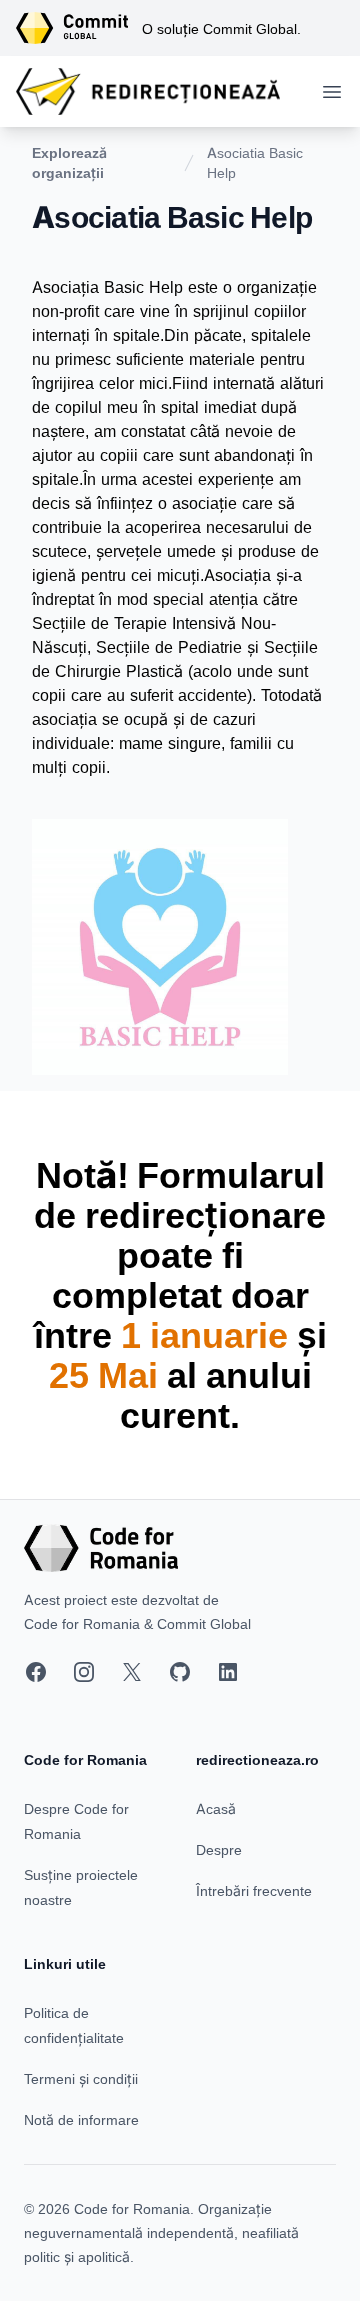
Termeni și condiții (81, 2078)
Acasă (216, 1808)
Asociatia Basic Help (255, 162)
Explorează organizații (69, 162)
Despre (219, 1849)
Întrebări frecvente (254, 1890)
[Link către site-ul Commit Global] (79, 28)
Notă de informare (81, 2119)
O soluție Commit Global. (221, 28)
